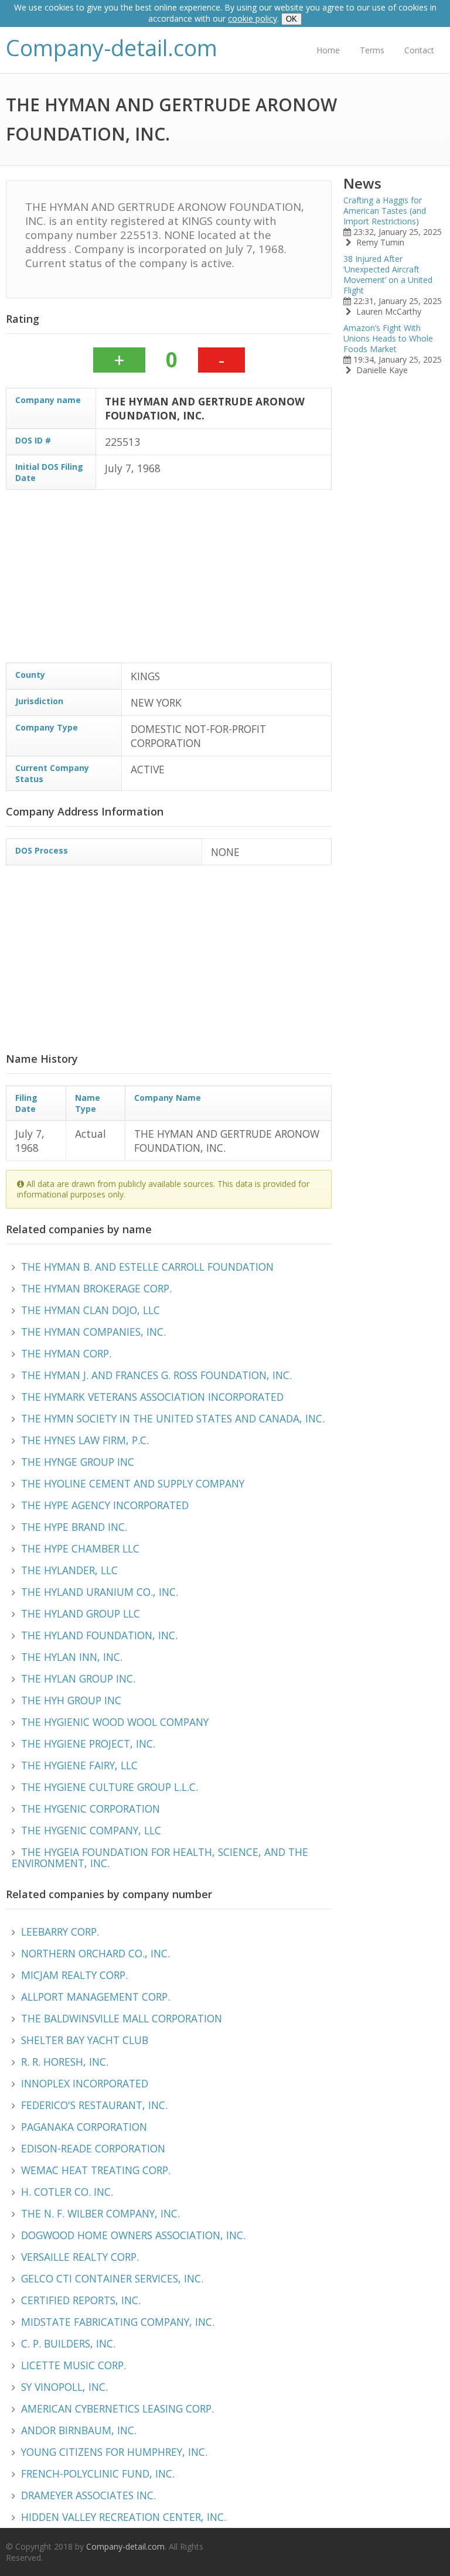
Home (328, 50)
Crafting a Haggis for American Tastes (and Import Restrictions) (385, 211)
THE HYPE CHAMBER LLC (80, 1548)
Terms (372, 50)
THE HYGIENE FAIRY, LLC (79, 1765)
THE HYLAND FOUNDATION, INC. (99, 1635)
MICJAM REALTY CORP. (74, 1975)
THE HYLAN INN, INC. (72, 1657)
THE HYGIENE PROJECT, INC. (88, 1744)
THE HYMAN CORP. (66, 1353)
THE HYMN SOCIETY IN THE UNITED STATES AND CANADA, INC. (173, 1418)
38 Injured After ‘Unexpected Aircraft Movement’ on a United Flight (388, 274)
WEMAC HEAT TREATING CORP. (96, 2170)
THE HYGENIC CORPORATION (91, 1809)
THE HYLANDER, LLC (69, 1570)
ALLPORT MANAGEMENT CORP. (96, 1997)
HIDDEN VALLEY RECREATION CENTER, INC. (124, 2517)
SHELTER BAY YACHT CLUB (85, 2040)
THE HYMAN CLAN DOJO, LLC (91, 1310)
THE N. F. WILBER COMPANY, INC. (100, 2213)
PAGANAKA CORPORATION (84, 2127)
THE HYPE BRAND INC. (74, 1527)
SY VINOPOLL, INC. (64, 2387)
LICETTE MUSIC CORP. (74, 2365)
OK (292, 19)
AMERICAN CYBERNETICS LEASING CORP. (117, 2408)
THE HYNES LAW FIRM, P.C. (85, 1440)
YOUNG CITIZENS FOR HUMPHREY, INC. (114, 2452)
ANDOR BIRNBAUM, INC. (79, 2430)
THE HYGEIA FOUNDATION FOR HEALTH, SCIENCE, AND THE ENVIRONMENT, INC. (160, 1857)
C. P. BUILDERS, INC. (68, 2343)
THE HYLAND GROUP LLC (81, 1613)
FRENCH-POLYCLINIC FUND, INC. (98, 2473)
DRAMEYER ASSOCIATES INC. (88, 2495)
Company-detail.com (112, 48)
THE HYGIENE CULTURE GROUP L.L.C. (110, 1787)
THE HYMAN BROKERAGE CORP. (96, 1288)
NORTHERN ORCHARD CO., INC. (96, 1953)
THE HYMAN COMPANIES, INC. (93, 1332)
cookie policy (253, 18)
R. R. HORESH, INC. (65, 2062)
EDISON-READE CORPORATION (93, 2148)
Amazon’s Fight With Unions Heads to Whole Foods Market (388, 338)
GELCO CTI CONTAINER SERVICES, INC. (112, 2278)
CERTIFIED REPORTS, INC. (81, 2300)
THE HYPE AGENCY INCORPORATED (105, 1505)
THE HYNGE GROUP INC (78, 1462)
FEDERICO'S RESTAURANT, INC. (94, 2105)
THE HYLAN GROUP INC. (78, 1678)
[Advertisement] (169, 581)
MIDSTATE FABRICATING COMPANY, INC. (118, 2322)
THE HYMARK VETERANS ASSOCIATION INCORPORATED (152, 1397)
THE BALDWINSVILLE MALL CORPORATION (122, 2018)
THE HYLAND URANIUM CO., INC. (100, 1592)
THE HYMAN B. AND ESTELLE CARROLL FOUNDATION (147, 1267)
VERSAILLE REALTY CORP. (80, 2257)
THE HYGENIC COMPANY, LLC (91, 1830)
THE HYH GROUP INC (71, 1700)
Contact (419, 50)
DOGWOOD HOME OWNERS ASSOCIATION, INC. (133, 2235)
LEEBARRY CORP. (60, 1932)
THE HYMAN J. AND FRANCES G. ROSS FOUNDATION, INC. (156, 1375)
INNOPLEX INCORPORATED (85, 2083)
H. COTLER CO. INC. (67, 2192)
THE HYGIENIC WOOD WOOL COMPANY (115, 1722)
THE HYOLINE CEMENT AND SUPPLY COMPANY (133, 1483)
